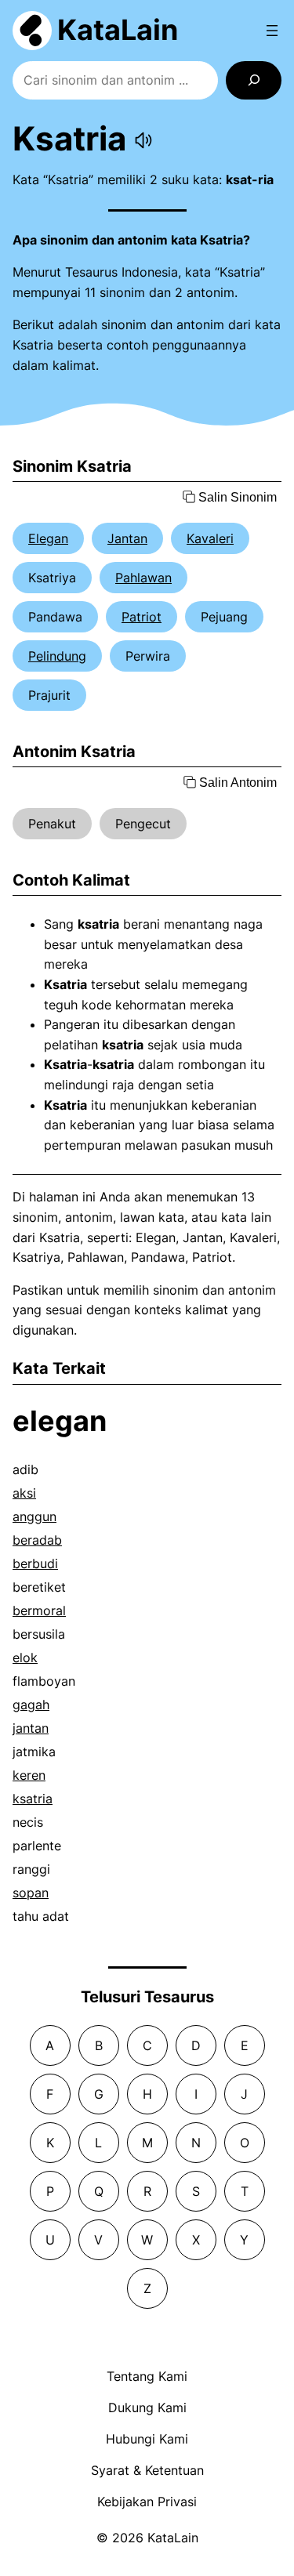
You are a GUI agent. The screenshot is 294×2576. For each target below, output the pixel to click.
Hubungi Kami (147, 2439)
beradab (37, 1540)
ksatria (33, 1799)
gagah (31, 1705)
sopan (31, 1893)
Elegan (48, 538)
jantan (31, 1728)
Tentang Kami (147, 2376)
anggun (34, 1516)
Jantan (127, 538)
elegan (60, 1421)
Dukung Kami (147, 2408)
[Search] (254, 80)
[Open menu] (272, 31)
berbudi (35, 1563)
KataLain (118, 30)
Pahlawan (143, 578)
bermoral (39, 1610)
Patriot (142, 617)
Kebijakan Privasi (147, 2502)
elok (25, 1658)
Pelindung (57, 656)
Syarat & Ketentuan (147, 2470)
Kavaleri (210, 538)
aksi (24, 1493)
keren (29, 1775)
